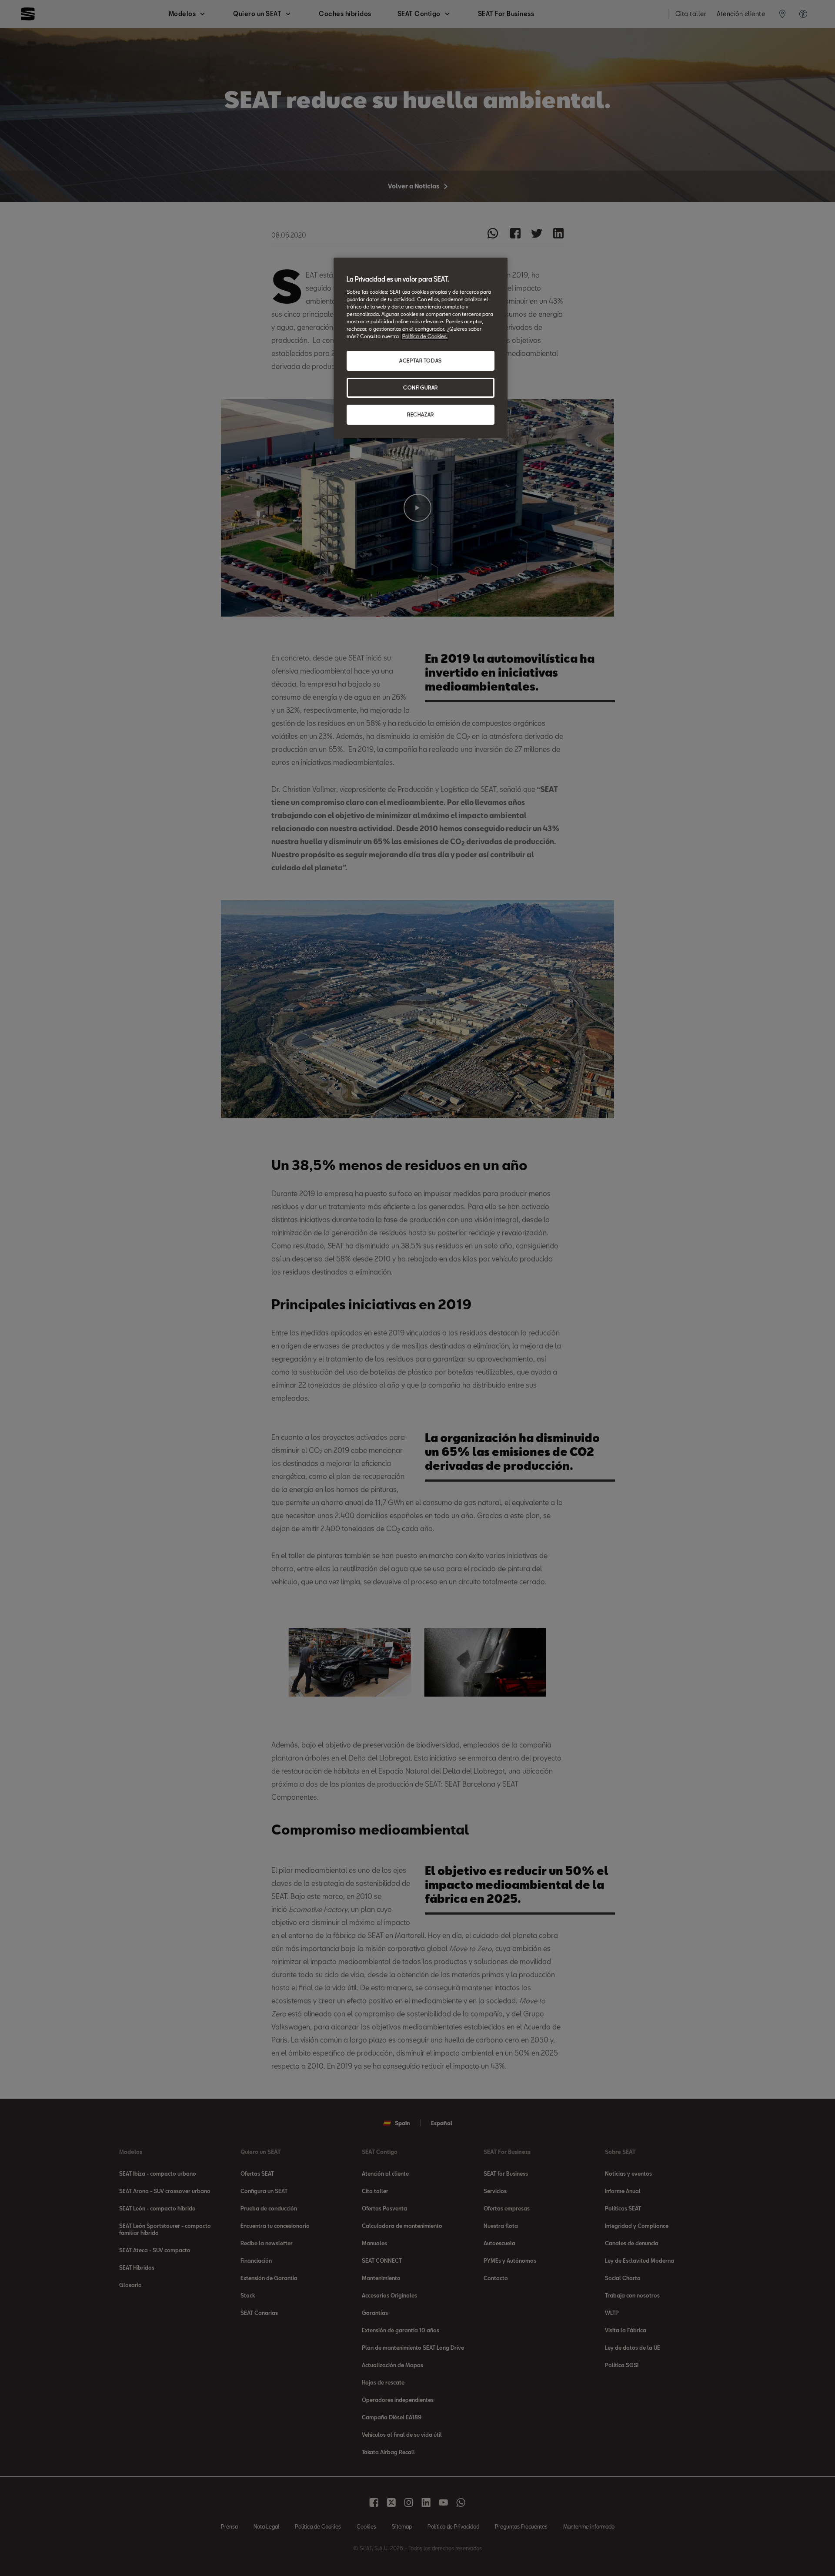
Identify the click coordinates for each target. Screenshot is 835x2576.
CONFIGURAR (421, 387)
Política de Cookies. (425, 336)
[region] (421, 348)
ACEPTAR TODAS (420, 361)
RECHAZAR (421, 414)
